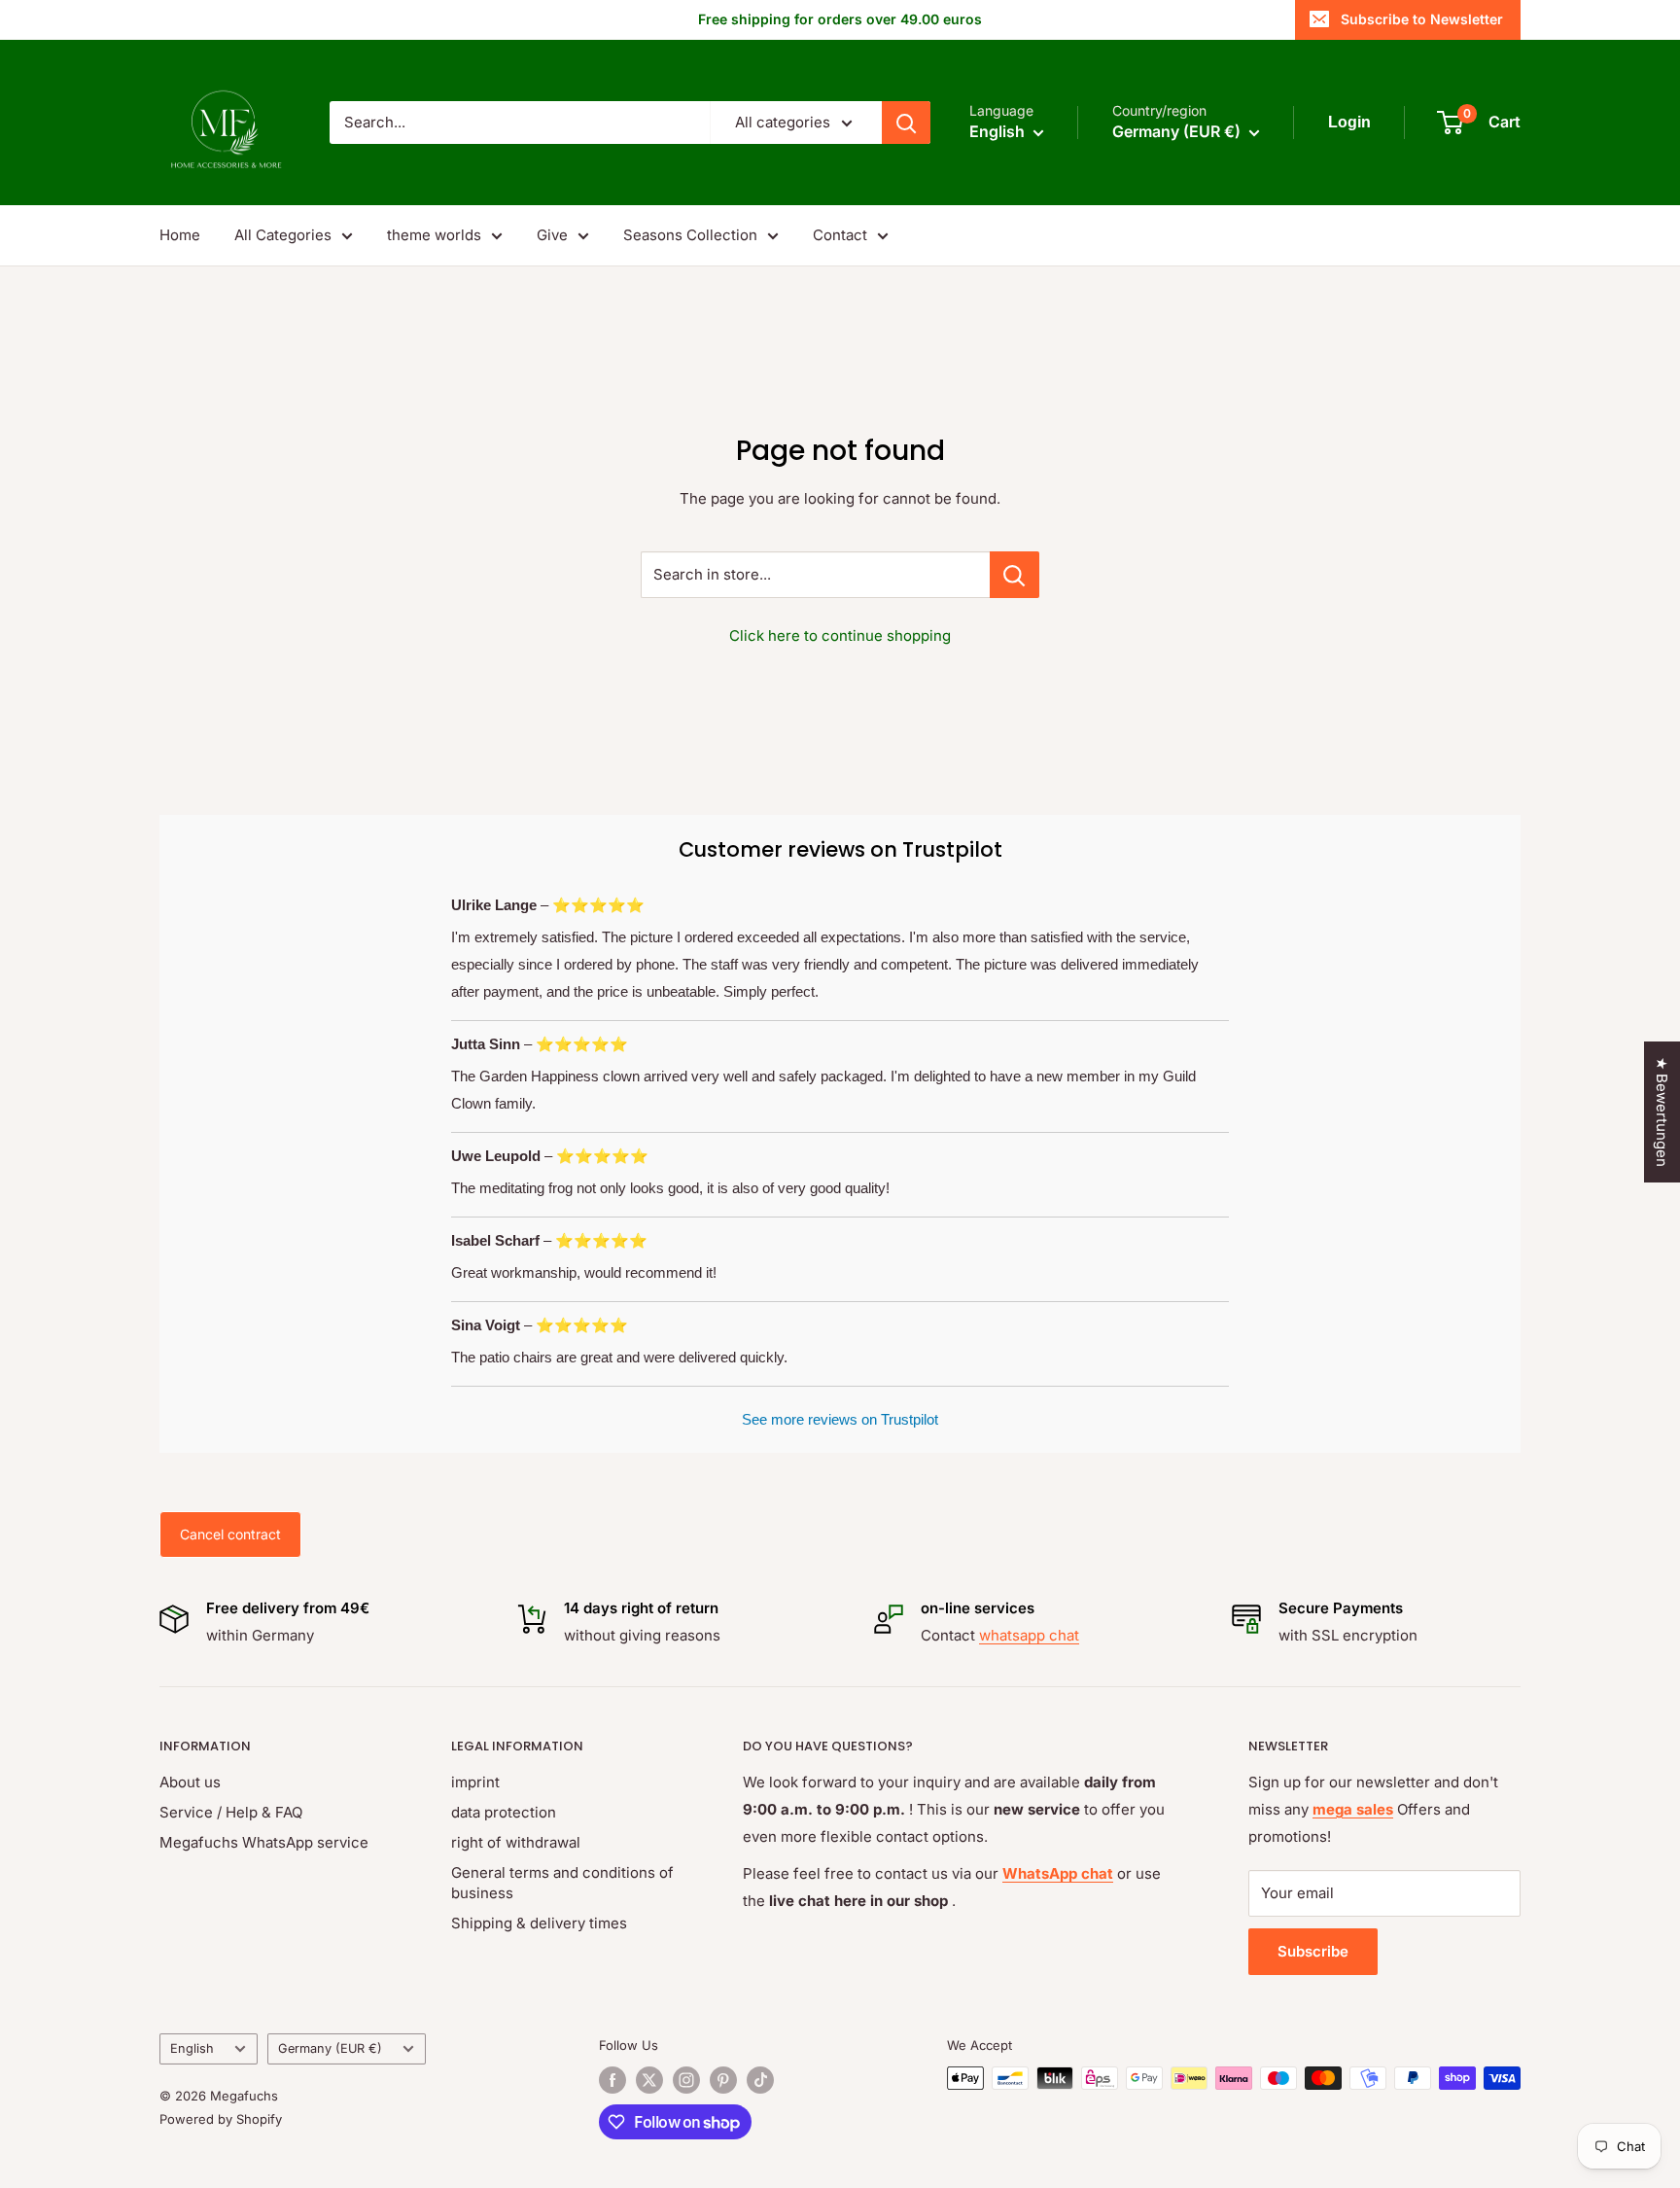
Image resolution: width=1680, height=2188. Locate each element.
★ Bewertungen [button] (1662, 1112)
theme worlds (434, 235)
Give (552, 235)
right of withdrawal (516, 1842)
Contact (840, 235)
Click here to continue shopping (840, 635)
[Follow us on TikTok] (760, 2080)
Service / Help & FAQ (231, 1812)
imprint (475, 1782)
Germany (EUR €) (330, 2048)
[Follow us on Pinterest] (723, 2080)
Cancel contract (230, 1534)
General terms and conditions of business (562, 1883)
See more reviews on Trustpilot (840, 1419)
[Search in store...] (1015, 575)
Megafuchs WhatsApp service (264, 1842)
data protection (504, 1812)
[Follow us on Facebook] (612, 2080)
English (192, 2048)
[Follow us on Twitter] (649, 2080)
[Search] (906, 123)
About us (190, 1782)
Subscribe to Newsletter (1422, 19)
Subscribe (1313, 1951)
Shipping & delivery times (539, 1923)
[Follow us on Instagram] (686, 2080)
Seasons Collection (690, 235)
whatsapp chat (1029, 1635)
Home (180, 235)
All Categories (283, 235)
